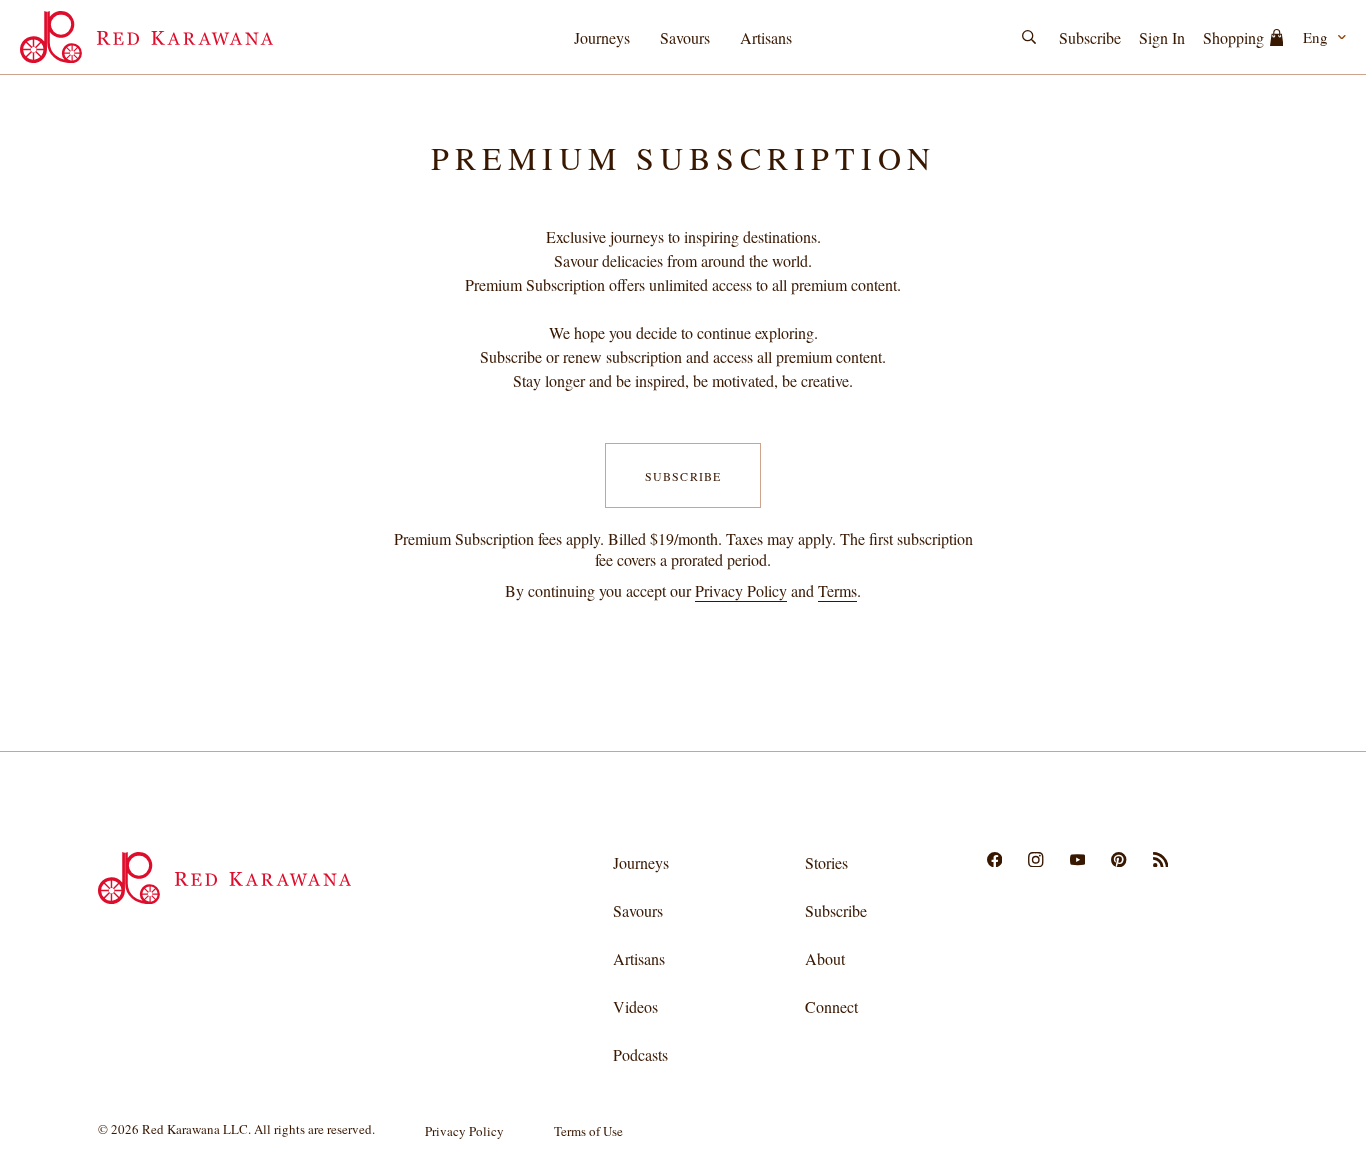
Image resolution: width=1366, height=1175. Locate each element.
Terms (837, 590)
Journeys (602, 37)
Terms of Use (588, 1131)
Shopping (1233, 37)
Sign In (1162, 37)
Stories (826, 862)
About (825, 958)
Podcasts (640, 1054)
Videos (635, 1006)
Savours (685, 37)
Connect (831, 1006)
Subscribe (1090, 37)
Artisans (766, 37)
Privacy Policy (741, 590)
